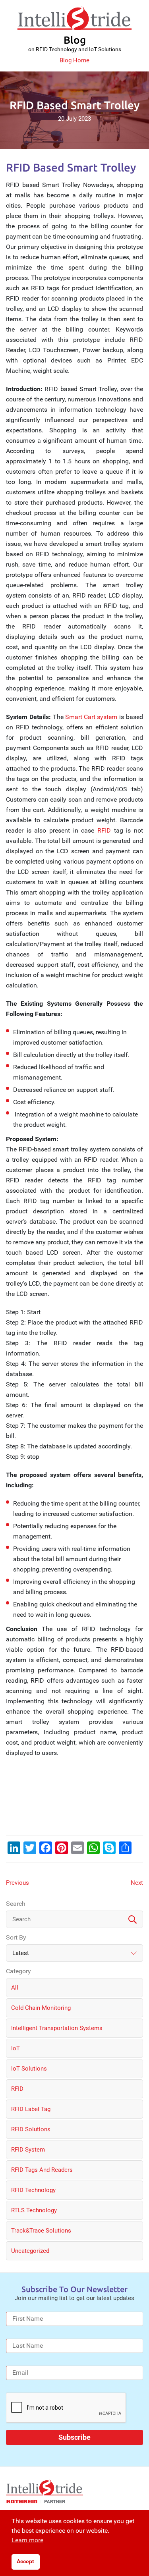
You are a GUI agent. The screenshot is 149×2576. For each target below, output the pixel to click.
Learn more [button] (27, 2540)
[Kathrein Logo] (36, 2501)
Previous (17, 1883)
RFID (104, 830)
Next (137, 1883)
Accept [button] (25, 2562)
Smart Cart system (91, 717)
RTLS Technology (34, 2210)
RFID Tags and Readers (42, 2170)
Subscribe (74, 2437)
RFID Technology (33, 2190)
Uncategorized (30, 2251)
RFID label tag (31, 2109)
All (15, 1988)
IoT (15, 2048)
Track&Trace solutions (41, 2231)
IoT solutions (29, 2069)
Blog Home (74, 60)
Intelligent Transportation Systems (57, 2028)
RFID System (28, 2150)
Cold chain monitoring (41, 2008)
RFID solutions (31, 2129)
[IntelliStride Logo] (74, 18)
